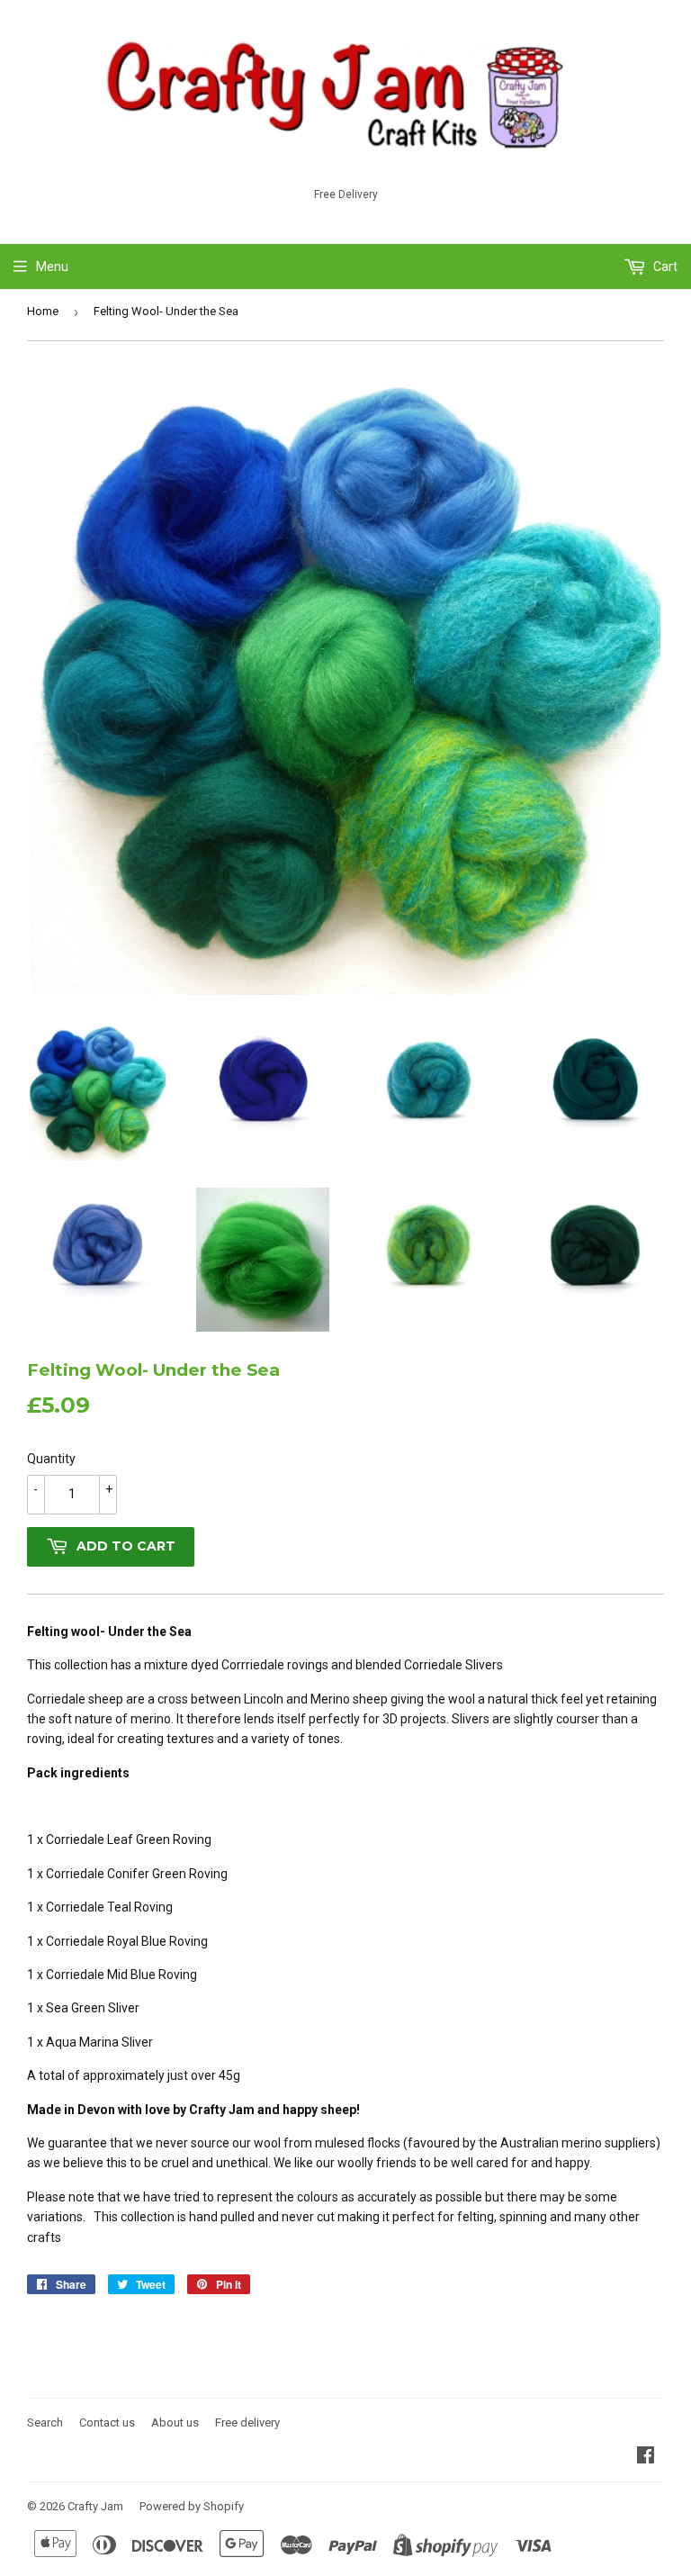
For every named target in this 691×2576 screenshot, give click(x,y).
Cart (664, 267)
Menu (52, 267)
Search (45, 2422)
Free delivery (247, 2422)
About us (175, 2422)
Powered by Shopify (192, 2506)
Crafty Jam (95, 2506)
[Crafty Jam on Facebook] (646, 2457)
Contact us (107, 2422)
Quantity (51, 1459)
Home (43, 311)
